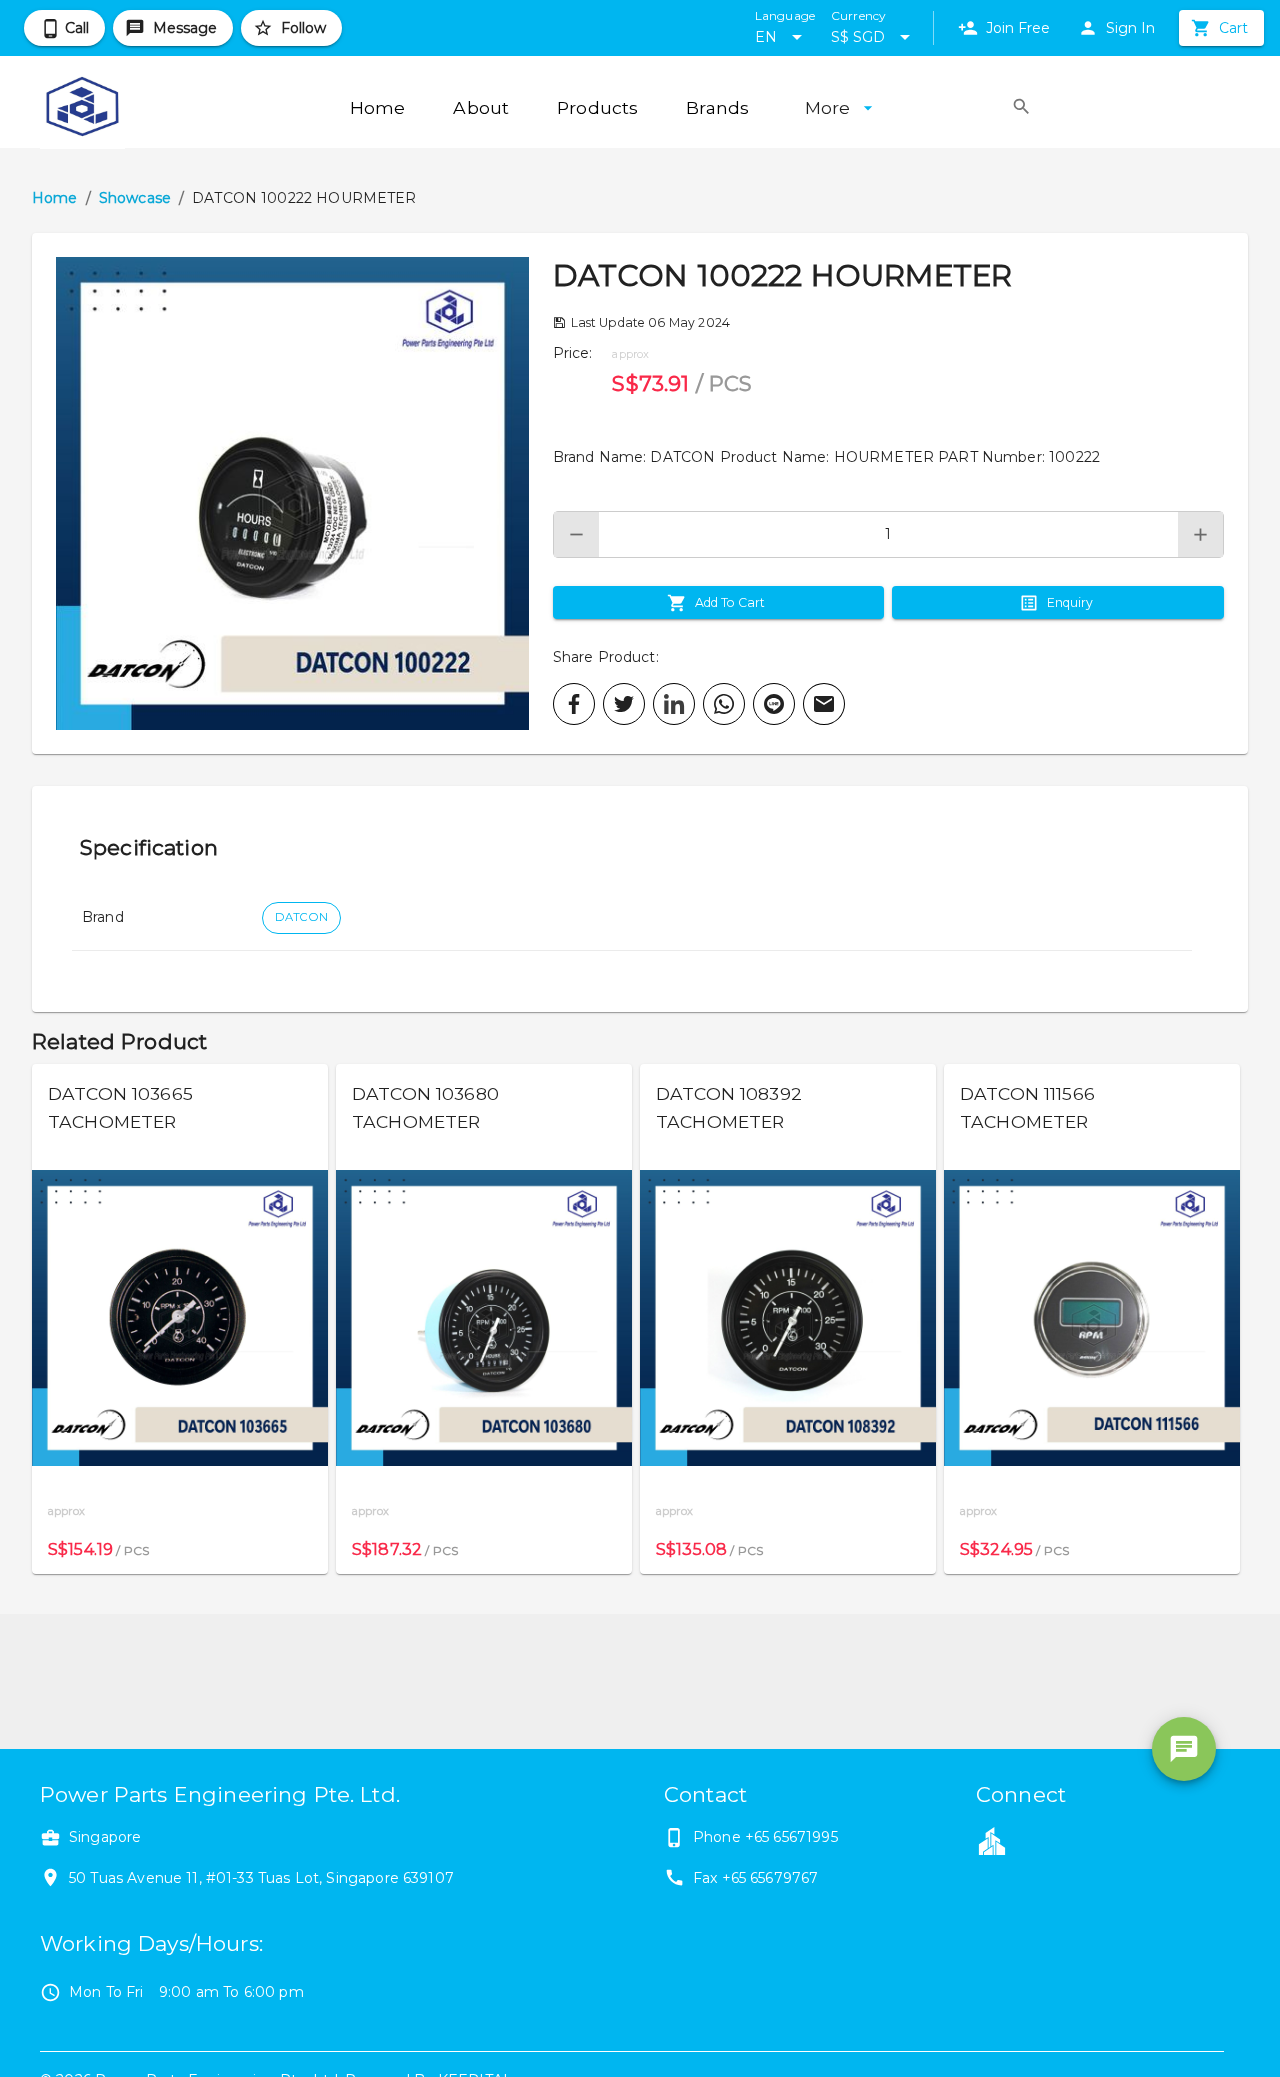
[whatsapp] (724, 704)
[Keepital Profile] (992, 1840)
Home (55, 198)
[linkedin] (674, 704)
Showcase (135, 198)
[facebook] (574, 704)
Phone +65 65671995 (765, 1837)
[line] (774, 704)
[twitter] (624, 704)
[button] (292, 493)
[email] (824, 704)
